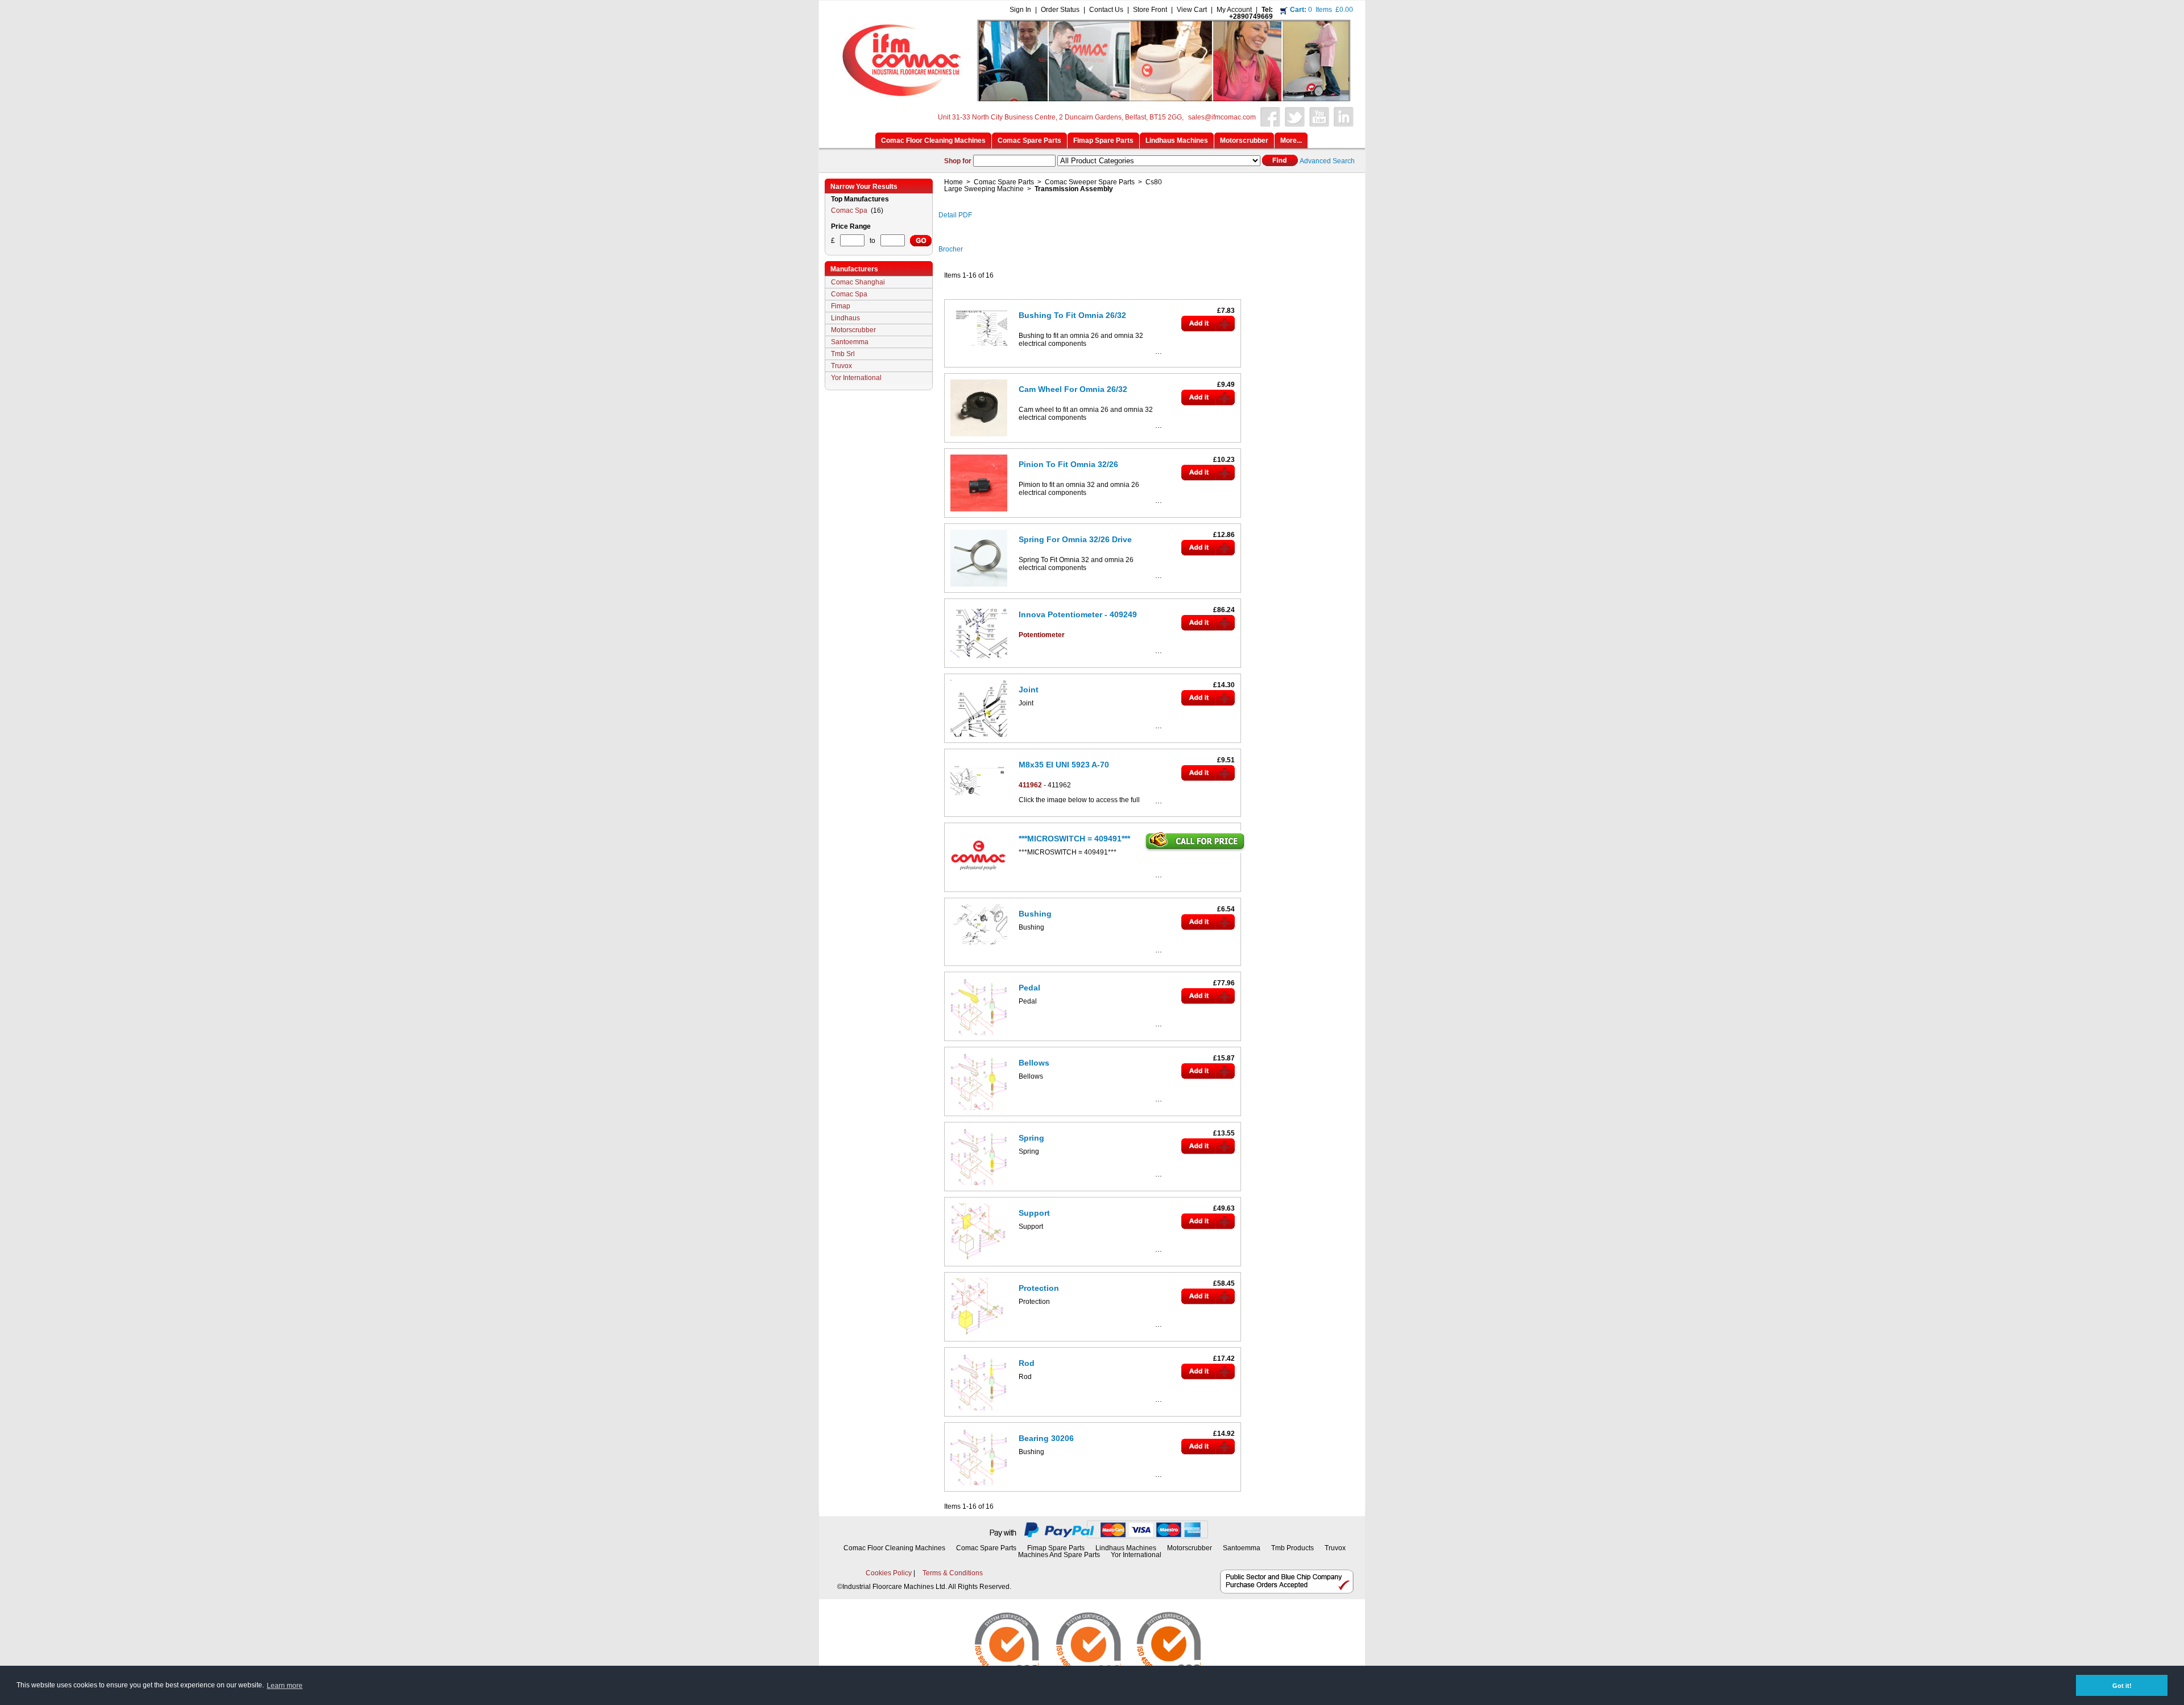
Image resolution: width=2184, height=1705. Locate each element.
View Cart (1192, 10)
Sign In (1020, 10)
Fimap (841, 306)
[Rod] (979, 1413)
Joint (1029, 690)
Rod (1027, 1363)
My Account (1234, 10)
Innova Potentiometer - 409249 (1078, 614)
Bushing (1035, 914)
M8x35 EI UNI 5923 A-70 (1064, 765)
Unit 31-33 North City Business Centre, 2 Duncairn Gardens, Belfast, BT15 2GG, (1061, 117)
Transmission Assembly (1074, 189)
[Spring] (979, 1187)
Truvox (841, 366)
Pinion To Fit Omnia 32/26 (1068, 464)
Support (1034, 1213)
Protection (1039, 1288)
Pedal (1029, 988)
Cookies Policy (889, 1573)
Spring (1031, 1138)
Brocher (951, 249)
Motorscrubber (853, 330)
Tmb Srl (843, 354)
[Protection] (979, 1337)
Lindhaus (845, 318)
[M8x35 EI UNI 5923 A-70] (979, 798)
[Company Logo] (1090, 98)
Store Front (1150, 10)
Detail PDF (955, 215)
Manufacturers (854, 269)
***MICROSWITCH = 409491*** (1074, 839)
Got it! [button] (2122, 1686)
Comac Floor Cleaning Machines (894, 1548)
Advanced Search (1327, 161)
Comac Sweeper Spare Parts (1090, 182)
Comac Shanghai (858, 282)
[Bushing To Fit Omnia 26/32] (979, 348)
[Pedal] (979, 1037)
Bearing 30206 (1046, 1438)
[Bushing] (979, 947)
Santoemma (850, 342)
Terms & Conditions (953, 1573)
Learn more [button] (285, 1686)
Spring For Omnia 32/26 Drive (1075, 539)
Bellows (1034, 1063)
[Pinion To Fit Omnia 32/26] (979, 514)
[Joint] (979, 739)
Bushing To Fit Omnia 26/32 (1072, 315)
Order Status (1060, 10)
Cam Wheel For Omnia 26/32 (1073, 389)
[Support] (979, 1262)
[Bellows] (979, 1112)
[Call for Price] (1196, 849)
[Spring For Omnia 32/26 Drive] (979, 589)
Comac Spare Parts (1004, 182)
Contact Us (1106, 10)
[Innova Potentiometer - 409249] (979, 664)
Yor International (856, 378)
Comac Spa (850, 210)
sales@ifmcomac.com (1222, 117)
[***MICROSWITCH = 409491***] (979, 888)
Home (954, 182)
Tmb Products (1292, 1548)
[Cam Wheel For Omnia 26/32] (979, 439)
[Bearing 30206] (979, 1488)
